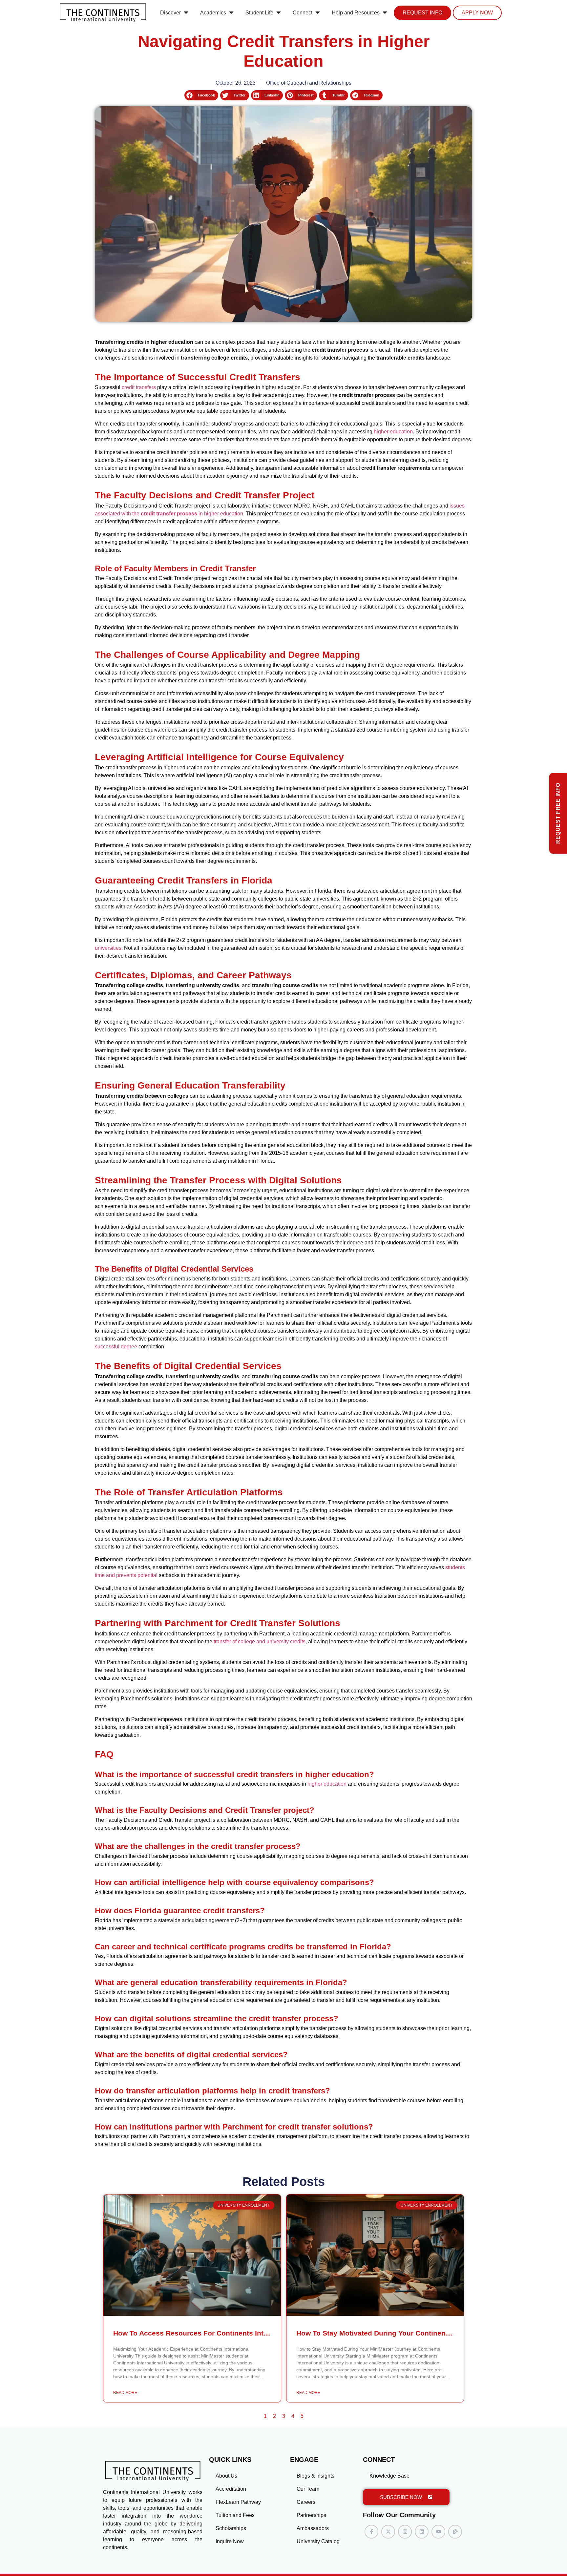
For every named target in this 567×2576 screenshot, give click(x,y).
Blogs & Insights (315, 2476)
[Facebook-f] (371, 2532)
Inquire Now (230, 2541)
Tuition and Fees (235, 2515)
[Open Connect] (318, 13)
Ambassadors (313, 2528)
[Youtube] (438, 2532)
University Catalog (318, 2541)
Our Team (308, 2489)
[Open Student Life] (279, 13)
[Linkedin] (422, 2532)
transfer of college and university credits (260, 1641)
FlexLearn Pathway (238, 2502)
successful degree (116, 1347)
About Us (226, 2476)
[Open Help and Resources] (385, 13)
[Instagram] (405, 2532)
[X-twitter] (388, 2532)
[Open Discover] (186, 13)
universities (108, 948)
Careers (306, 2502)
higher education (393, 432)
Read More (125, 2393)
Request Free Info (558, 813)
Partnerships (311, 2515)
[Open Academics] (231, 13)
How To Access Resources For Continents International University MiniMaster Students (258, 2333)
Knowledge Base (389, 2476)
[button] (201, 95)
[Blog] (455, 2532)
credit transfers (139, 387)
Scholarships (231, 2528)
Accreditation (231, 2489)
